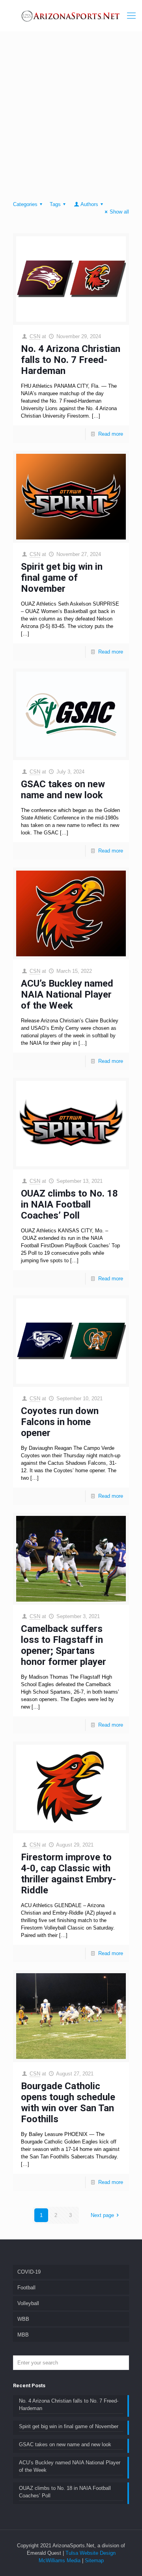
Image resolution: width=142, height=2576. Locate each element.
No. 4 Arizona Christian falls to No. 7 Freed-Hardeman (71, 360)
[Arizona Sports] (71, 16)
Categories (25, 204)
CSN (35, 336)
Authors (89, 204)
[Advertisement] (71, 118)
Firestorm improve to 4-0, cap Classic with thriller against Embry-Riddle (68, 1874)
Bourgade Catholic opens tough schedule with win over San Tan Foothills (68, 2103)
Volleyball (28, 2303)
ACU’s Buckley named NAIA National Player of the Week (67, 994)
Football (26, 2288)
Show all (119, 212)
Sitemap (94, 2560)
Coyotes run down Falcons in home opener (60, 1422)
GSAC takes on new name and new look (63, 790)
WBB (23, 2319)
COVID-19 (29, 2272)
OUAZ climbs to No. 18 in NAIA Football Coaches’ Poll (69, 1204)
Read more (111, 434)
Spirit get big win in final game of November (62, 578)
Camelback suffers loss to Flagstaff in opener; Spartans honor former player (64, 1645)
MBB (23, 2335)
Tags (55, 204)
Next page (102, 2215)
